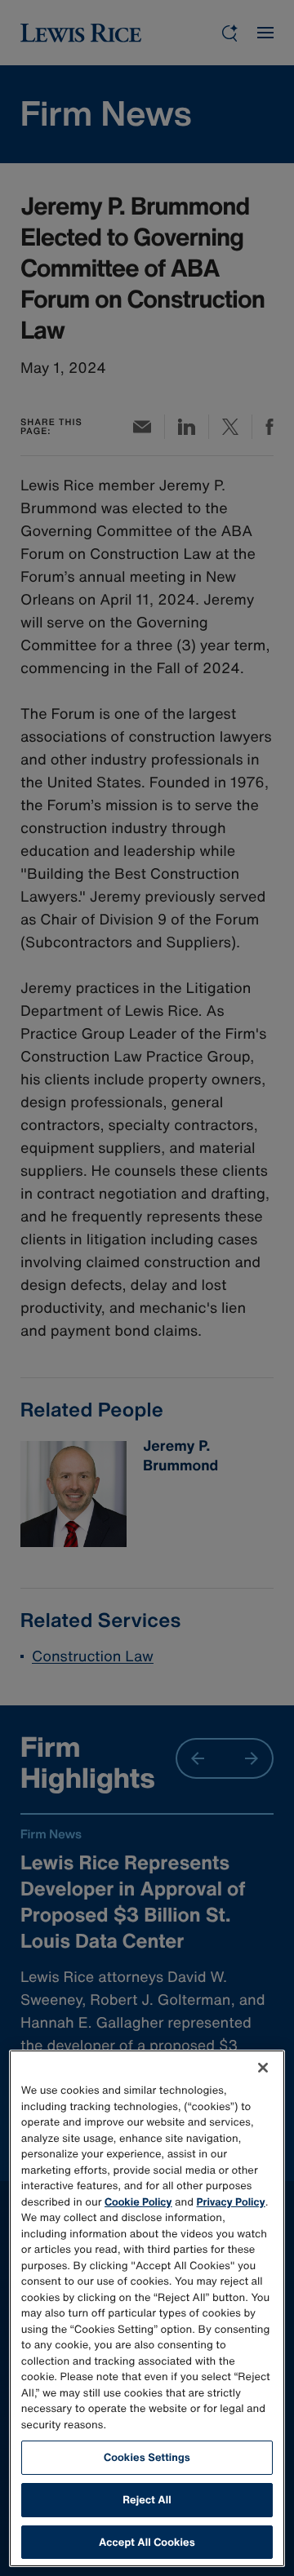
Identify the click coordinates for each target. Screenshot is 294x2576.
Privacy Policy (231, 2202)
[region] (147, 2308)
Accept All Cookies (147, 2542)
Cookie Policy (138, 2202)
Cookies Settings (147, 2457)
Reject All (147, 2500)
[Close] (263, 2068)
